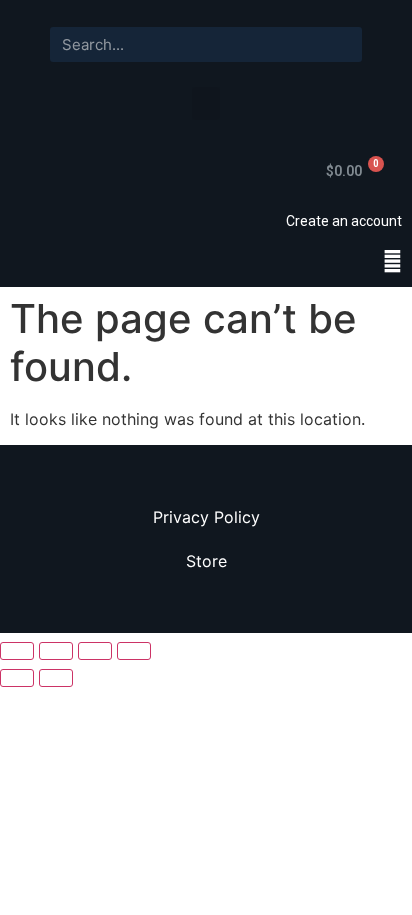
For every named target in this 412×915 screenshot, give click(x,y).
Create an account (344, 221)
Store (206, 561)
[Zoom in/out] (134, 651)
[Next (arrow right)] (56, 678)
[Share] (56, 651)
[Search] (344, 44)
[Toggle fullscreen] (95, 651)
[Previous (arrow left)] (17, 678)
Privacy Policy (206, 517)
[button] (206, 103)
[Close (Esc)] (17, 651)
